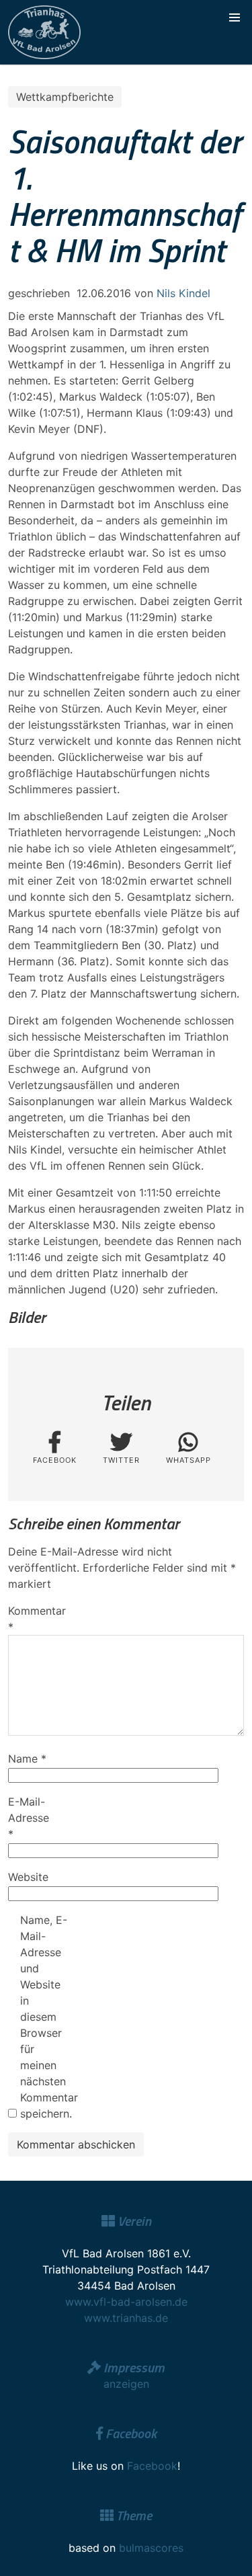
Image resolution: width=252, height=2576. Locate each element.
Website (28, 1877)
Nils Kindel (183, 293)
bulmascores (151, 2548)
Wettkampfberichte (65, 97)
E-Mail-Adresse (29, 1818)
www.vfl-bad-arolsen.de (126, 2302)
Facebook (152, 2466)
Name (27, 1759)
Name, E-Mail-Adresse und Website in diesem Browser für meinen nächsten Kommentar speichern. (44, 2017)
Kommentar (32, 1619)
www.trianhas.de (126, 2318)
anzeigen (126, 2384)
